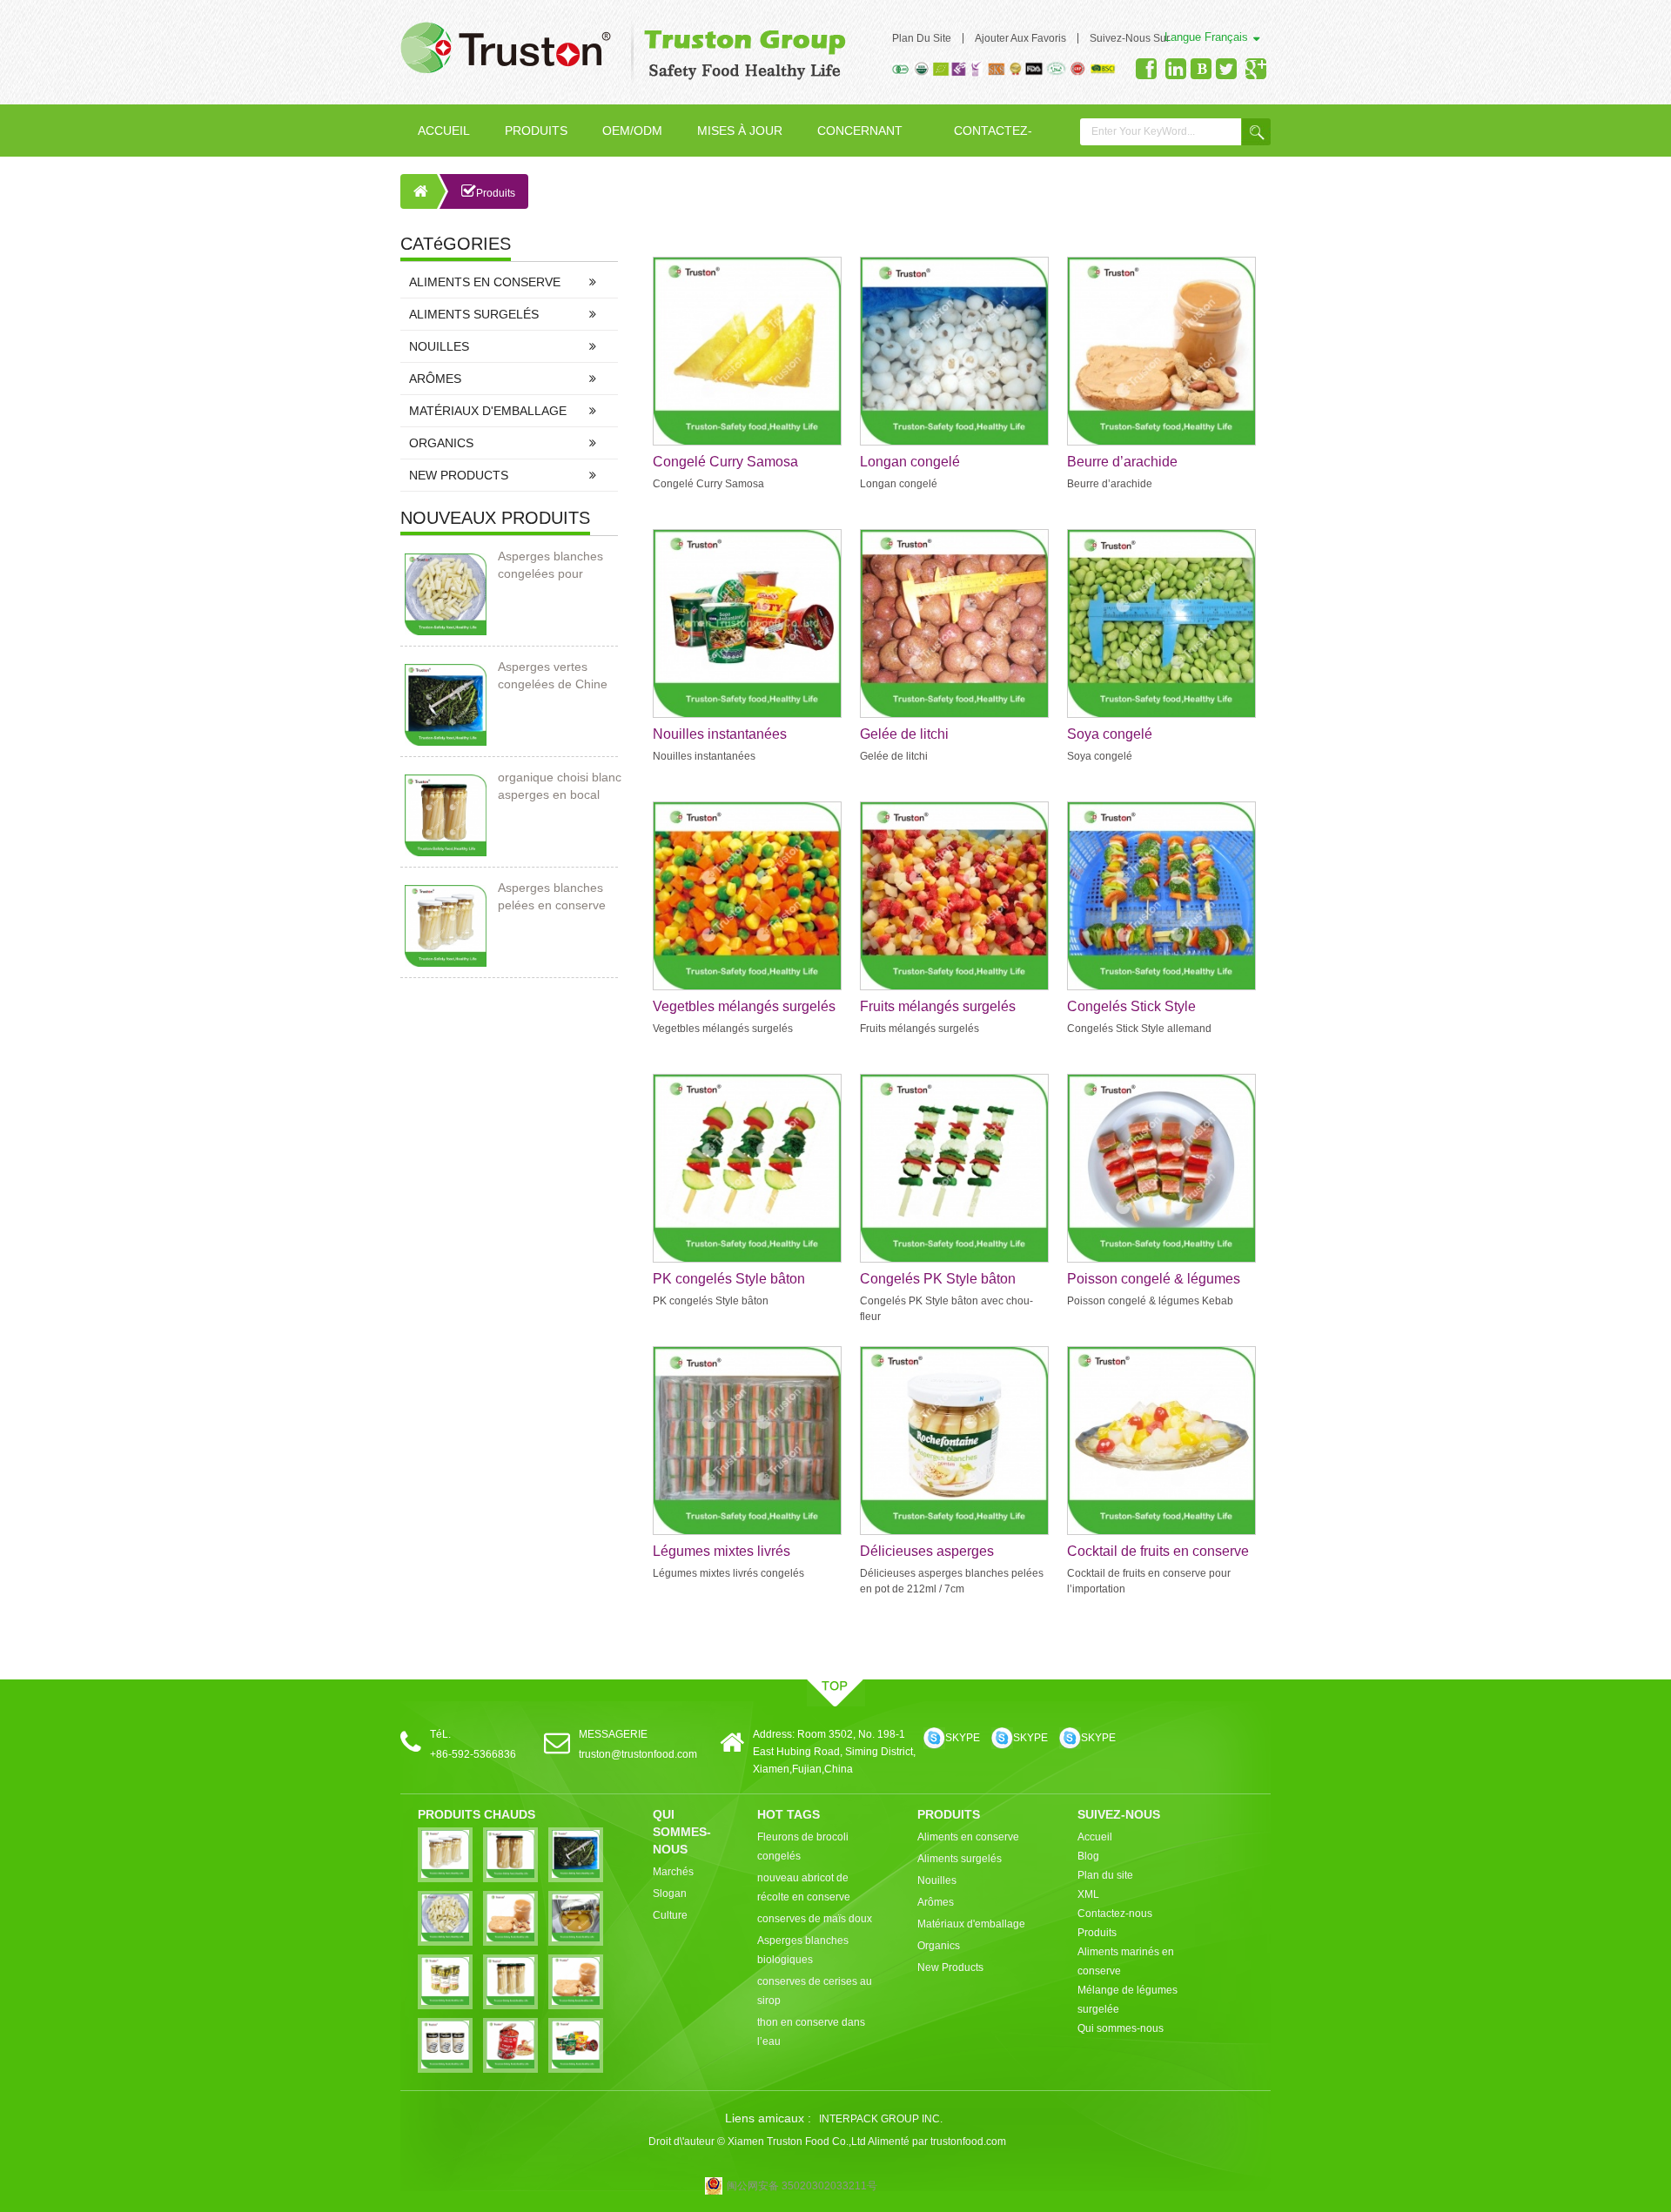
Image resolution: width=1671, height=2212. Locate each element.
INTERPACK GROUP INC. (881, 2119)
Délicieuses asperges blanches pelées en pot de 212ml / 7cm (941, 1552)
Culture (670, 1915)
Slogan (670, 1894)
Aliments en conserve (485, 282)
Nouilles (439, 346)
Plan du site (922, 38)
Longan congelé (910, 462)
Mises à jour (740, 131)
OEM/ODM (632, 131)
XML (1088, 1894)
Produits (536, 131)
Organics (441, 443)
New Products (459, 475)
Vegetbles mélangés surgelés (744, 1006)
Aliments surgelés (474, 314)
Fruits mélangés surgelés (938, 1006)
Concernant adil (860, 140)
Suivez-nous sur (1130, 38)
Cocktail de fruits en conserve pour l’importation (1158, 1552)
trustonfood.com (968, 2142)
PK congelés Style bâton (729, 1279)
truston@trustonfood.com (638, 1754)
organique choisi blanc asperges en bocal (560, 786)
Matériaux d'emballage (488, 411)
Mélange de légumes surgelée (1127, 2000)
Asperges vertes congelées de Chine (553, 675)
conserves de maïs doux (815, 1919)
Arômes (435, 379)
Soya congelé (1110, 734)
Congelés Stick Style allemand (1131, 1008)
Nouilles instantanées (720, 734)
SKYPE (963, 1738)
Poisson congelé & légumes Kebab (1154, 1280)
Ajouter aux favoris (1020, 38)
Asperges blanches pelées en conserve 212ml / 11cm (552, 897)
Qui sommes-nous (1121, 2028)
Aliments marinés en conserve (1126, 1961)
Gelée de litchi (904, 734)
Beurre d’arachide (1122, 462)
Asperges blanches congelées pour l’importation (550, 566)
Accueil (444, 131)
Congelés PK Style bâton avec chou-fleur (938, 1280)
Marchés (673, 1872)
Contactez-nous (993, 140)
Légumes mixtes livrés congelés (721, 1552)
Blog (1088, 1856)
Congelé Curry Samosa (725, 462)
